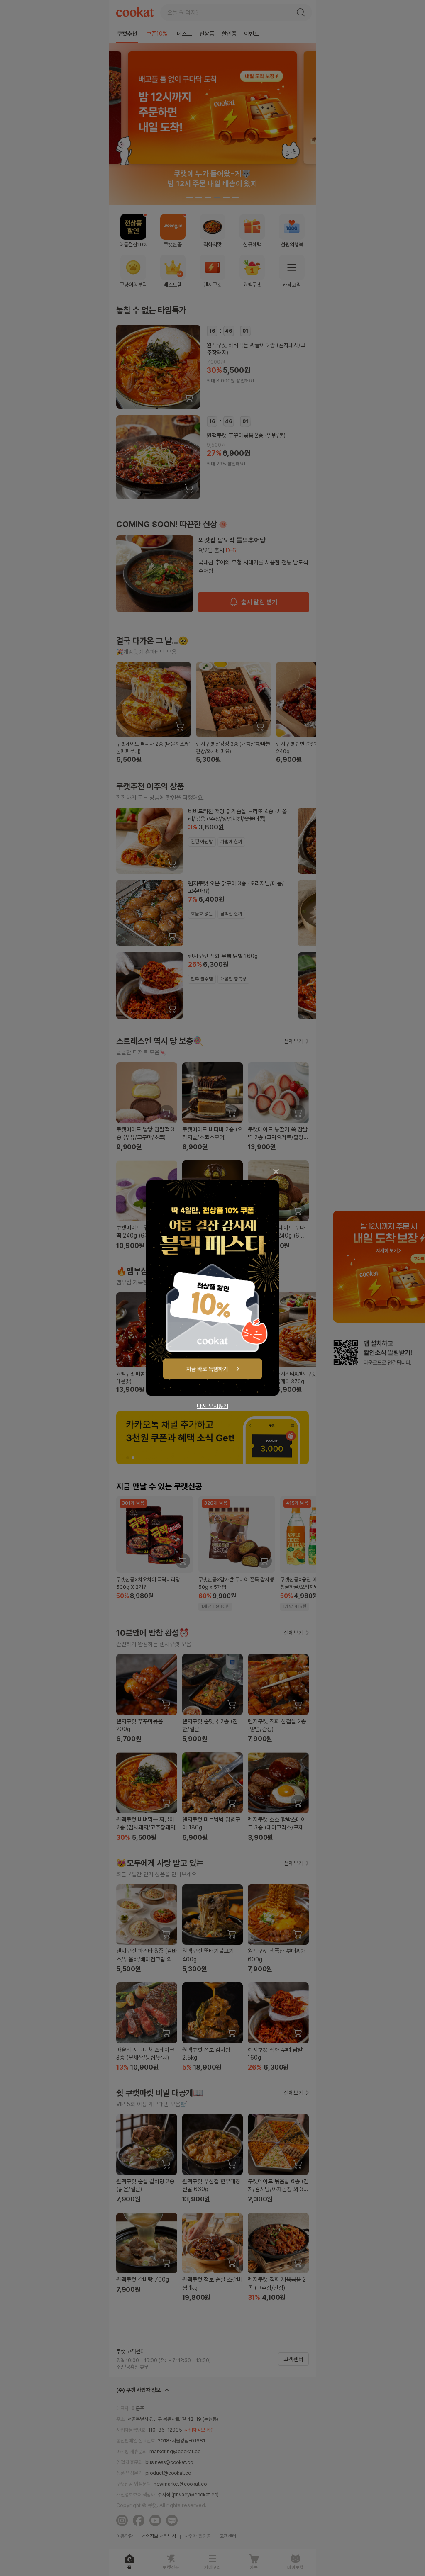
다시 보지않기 (212, 1406)
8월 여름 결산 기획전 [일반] (212, 1288)
